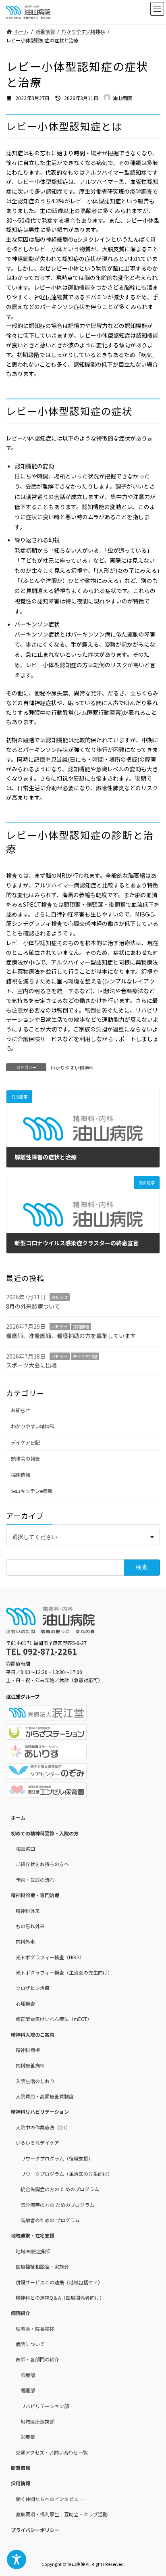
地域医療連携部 (33, 2251)
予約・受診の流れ (35, 1880)
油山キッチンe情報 (32, 1491)
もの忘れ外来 (30, 1926)
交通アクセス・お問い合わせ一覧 (52, 2452)
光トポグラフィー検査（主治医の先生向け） (64, 1972)
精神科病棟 (28, 2050)
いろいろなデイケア (37, 2143)
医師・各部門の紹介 (37, 2359)
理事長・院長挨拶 (35, 2329)
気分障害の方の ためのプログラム (57, 2205)
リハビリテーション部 (45, 2406)
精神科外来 (28, 1910)
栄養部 (28, 2437)
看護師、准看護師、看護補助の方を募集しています (71, 1336)
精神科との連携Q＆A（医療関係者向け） (60, 2297)
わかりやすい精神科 (72, 1068)
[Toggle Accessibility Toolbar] (17, 2559)
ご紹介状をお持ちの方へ (42, 1864)
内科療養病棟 (30, 2065)
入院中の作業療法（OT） (43, 2127)
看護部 (28, 2390)
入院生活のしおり (35, 2081)
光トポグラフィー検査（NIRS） (50, 1957)
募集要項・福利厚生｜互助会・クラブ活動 (62, 2514)
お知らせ (60, 1297)
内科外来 (25, 1941)
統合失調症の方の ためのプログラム (60, 2189)
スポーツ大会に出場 (31, 1365)
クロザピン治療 (33, 1988)
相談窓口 (25, 1848)
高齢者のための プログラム (50, 2220)
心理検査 (25, 2003)
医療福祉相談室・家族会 (42, 2266)
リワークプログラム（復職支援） (57, 2158)
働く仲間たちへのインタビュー (50, 2499)
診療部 (28, 2375)
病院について (30, 2344)
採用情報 (81, 1327)
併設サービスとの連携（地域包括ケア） (59, 2282)
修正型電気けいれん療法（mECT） (54, 2019)
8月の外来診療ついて (33, 1306)
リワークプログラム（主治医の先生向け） (66, 2174)
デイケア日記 (85, 1356)
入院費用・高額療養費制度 (45, 2096)
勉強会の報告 (25, 1459)
